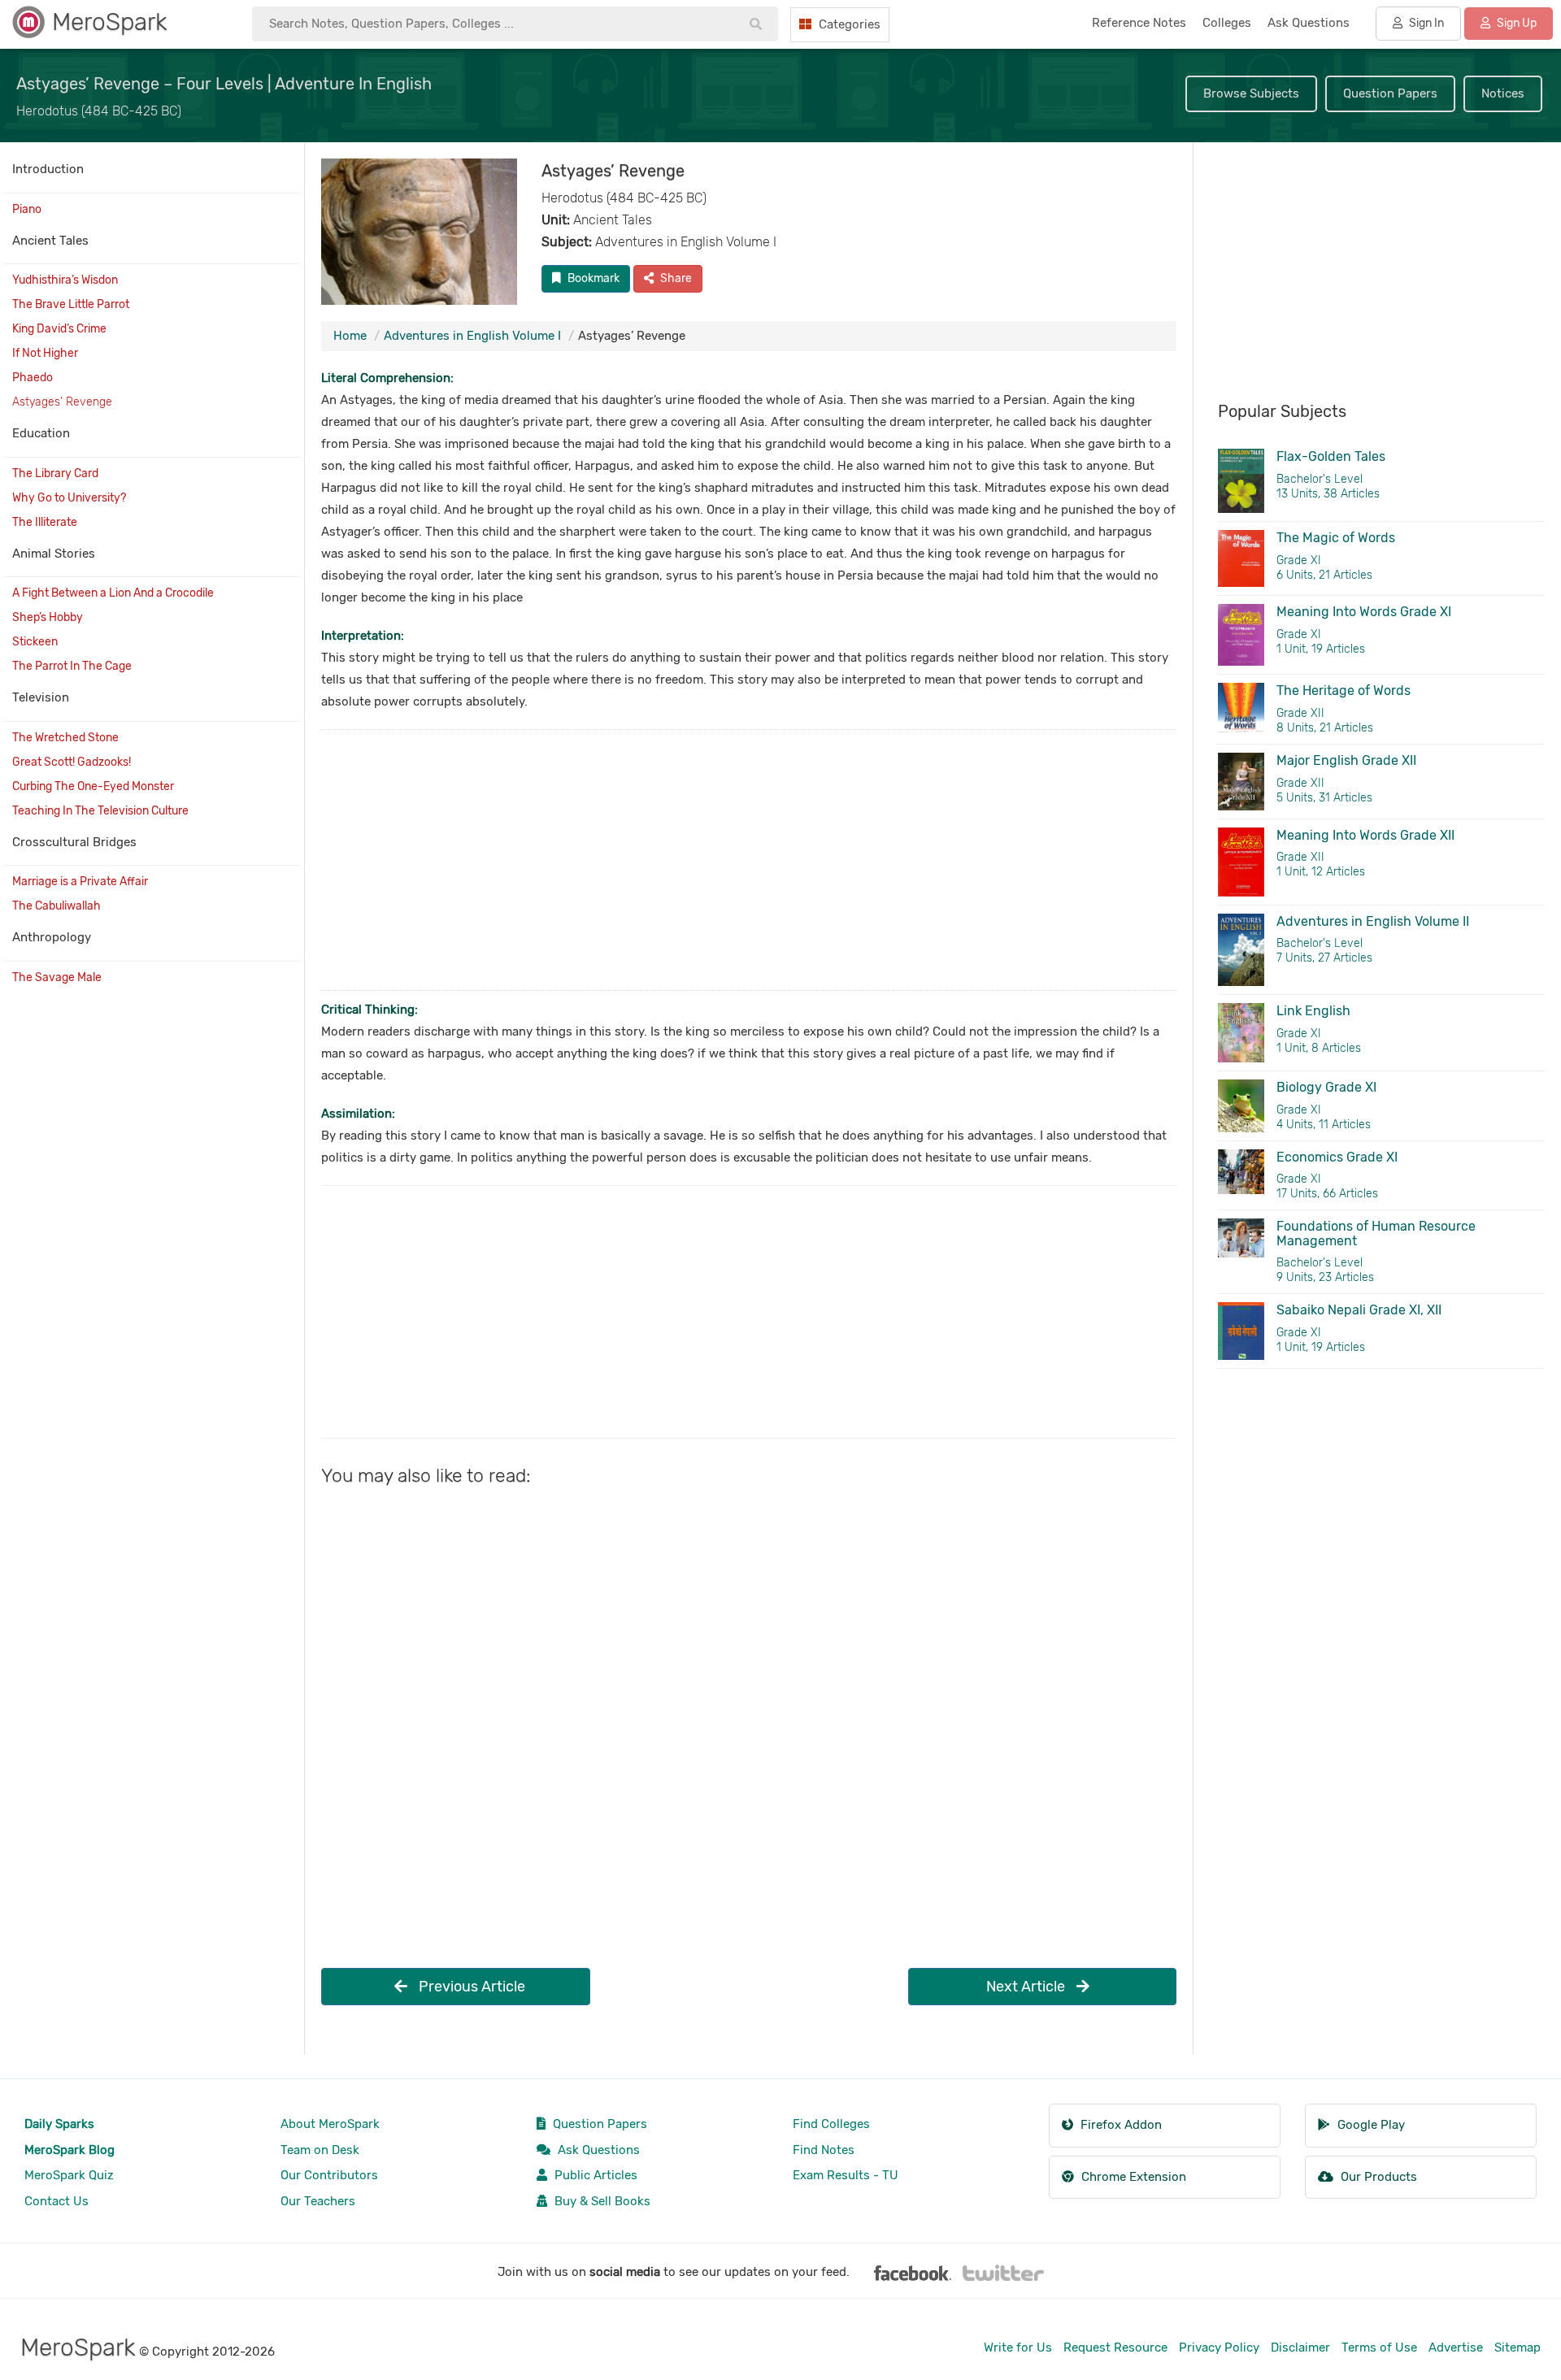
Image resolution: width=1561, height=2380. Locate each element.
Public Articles (594, 2175)
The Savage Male (57, 977)
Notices (1503, 93)
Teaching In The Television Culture (100, 811)
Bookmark (592, 278)
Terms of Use (1379, 2347)
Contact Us (57, 2201)
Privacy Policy (1219, 2347)
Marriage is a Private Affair (80, 882)
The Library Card (55, 473)
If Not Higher (45, 353)
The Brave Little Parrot (71, 304)
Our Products (1377, 2177)
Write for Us (1018, 2347)
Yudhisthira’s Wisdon (65, 280)
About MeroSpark (330, 2124)
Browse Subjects (1251, 93)
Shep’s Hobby (48, 617)
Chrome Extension (1132, 2177)
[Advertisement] (749, 860)
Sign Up (1515, 23)
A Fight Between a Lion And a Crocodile (113, 593)
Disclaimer (1300, 2347)
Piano (27, 209)
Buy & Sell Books (601, 2201)
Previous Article (470, 1987)
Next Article (1027, 1987)
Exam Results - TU (846, 2175)
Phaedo (33, 378)
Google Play (1370, 2125)
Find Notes (824, 2150)
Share (675, 278)
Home (350, 336)
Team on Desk (320, 2150)
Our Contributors (329, 2175)
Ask (1309, 23)
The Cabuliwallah (57, 906)
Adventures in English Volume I (472, 336)
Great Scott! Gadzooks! (72, 762)
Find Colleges (831, 2124)
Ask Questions (597, 2150)
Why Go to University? (69, 498)
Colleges (1227, 23)
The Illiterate (45, 522)
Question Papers (1390, 93)
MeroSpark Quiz (69, 2175)
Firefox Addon (1120, 2125)
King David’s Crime (59, 329)
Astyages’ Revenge (62, 402)
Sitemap (1518, 2347)
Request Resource (1115, 2347)
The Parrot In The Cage (72, 666)
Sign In (1425, 23)
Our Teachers (318, 2201)
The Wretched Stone (65, 738)
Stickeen (35, 642)
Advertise (1456, 2347)
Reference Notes (1139, 23)
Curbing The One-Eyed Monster (93, 786)
